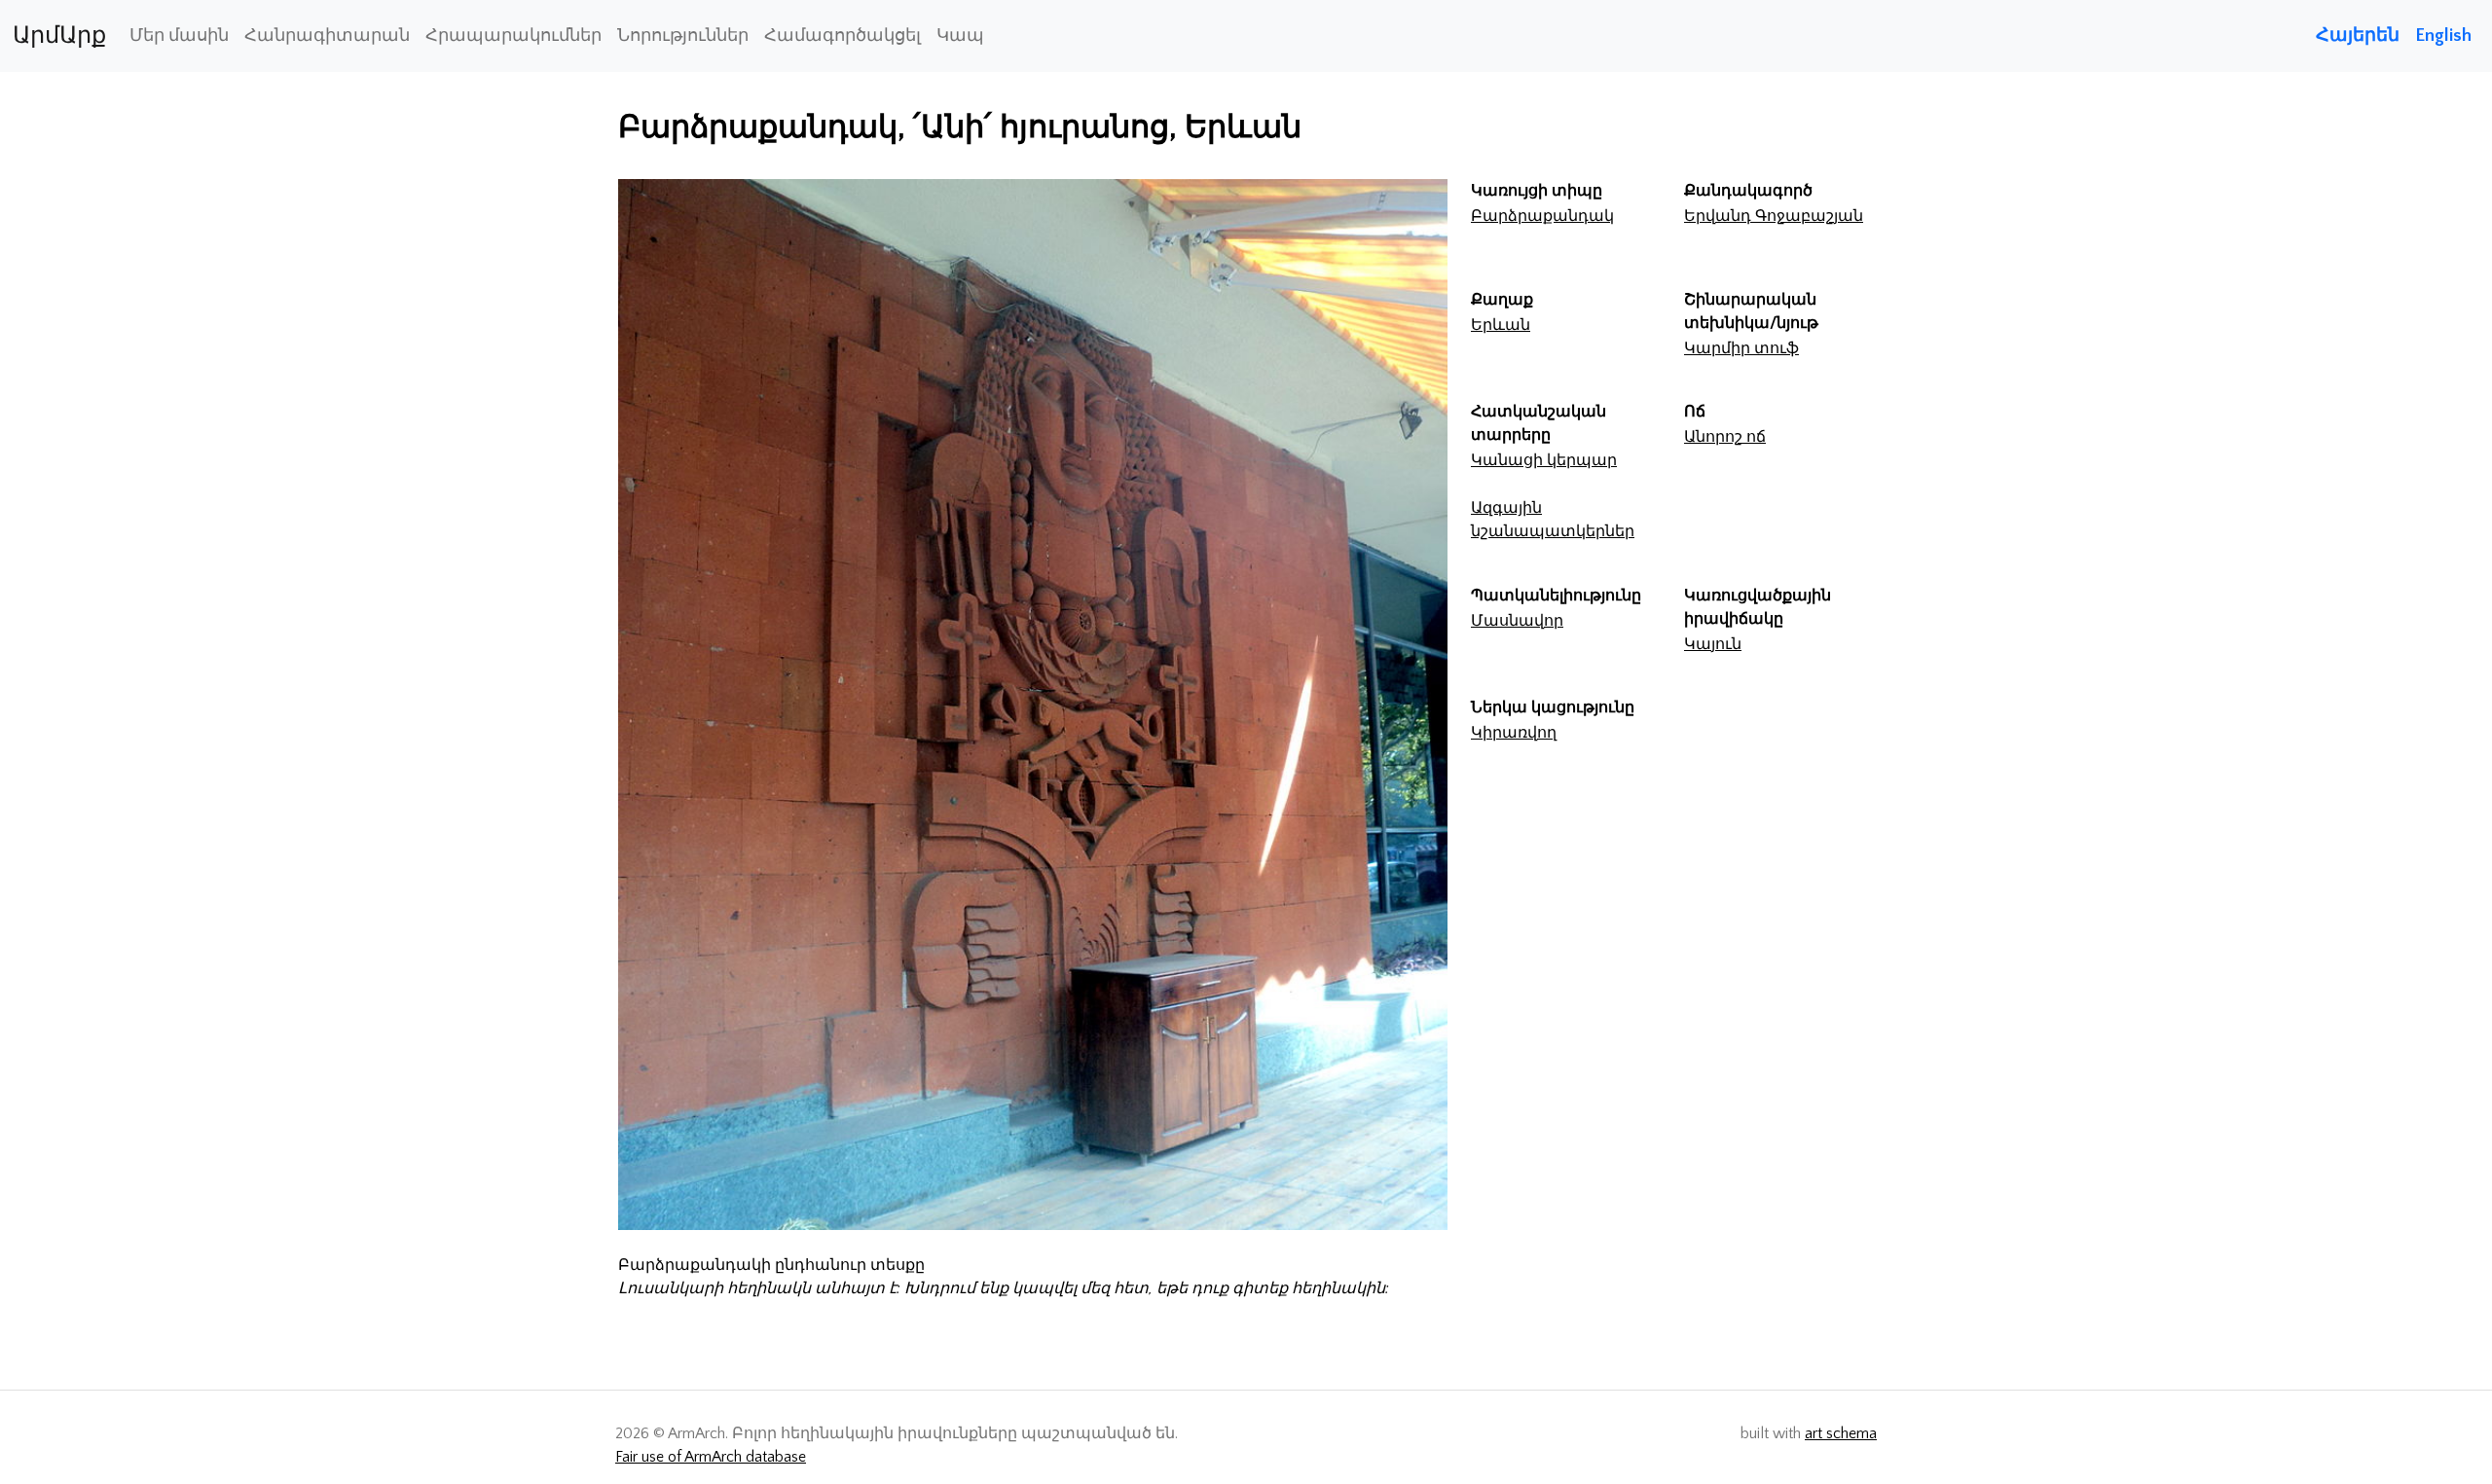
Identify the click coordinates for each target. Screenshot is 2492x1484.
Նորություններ (683, 36)
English (2443, 36)
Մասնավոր (1517, 621)
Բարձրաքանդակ (1542, 216)
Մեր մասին (179, 36)
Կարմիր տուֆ (1741, 348)
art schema (1841, 1433)
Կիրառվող (1514, 733)
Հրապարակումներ (513, 36)
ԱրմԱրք (59, 36)
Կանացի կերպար (1544, 460)
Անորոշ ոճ (1725, 437)
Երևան (1501, 325)
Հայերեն (2358, 36)
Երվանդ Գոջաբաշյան (1774, 216)
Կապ (960, 36)
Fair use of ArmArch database (711, 1457)
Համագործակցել (843, 36)
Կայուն (1713, 644)
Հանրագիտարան (327, 36)
